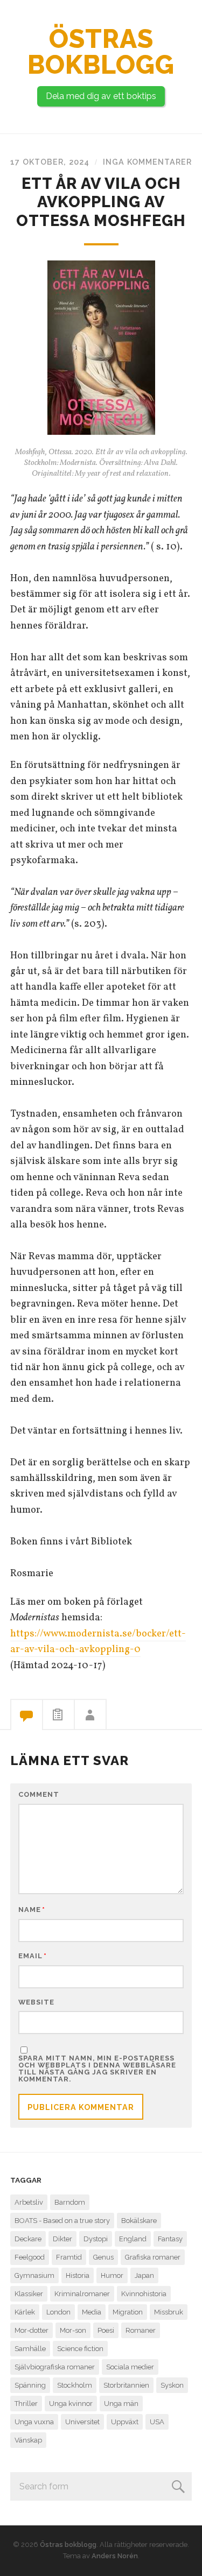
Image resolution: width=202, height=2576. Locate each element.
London (58, 2312)
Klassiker (29, 2294)
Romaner (141, 2330)
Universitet (82, 2422)
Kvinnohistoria (144, 2294)
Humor (112, 2275)
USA (157, 2422)
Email (33, 1956)
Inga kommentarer (147, 162)
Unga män (121, 2404)
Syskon (172, 2385)
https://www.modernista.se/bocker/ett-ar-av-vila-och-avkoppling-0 (98, 1642)
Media (92, 2312)
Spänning (30, 2385)
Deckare (28, 2239)
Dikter (62, 2239)
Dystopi (96, 2239)
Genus (103, 2257)
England (133, 2239)
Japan (144, 2275)
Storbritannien (126, 2385)
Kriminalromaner (82, 2294)
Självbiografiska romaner (55, 2367)
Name (32, 1910)
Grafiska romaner (153, 2257)
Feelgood (30, 2257)
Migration (128, 2312)
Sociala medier (130, 2367)
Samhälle (30, 2349)
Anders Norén (115, 2556)
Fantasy (170, 2239)
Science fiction (80, 2349)
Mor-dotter (32, 2330)
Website (36, 2003)
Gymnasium (34, 2275)
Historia (78, 2275)
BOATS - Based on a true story (62, 2221)
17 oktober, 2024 (50, 162)
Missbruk (169, 2312)
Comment (39, 1795)
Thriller (26, 2404)
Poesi (106, 2330)
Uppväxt (125, 2422)
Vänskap (28, 2440)
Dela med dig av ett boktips (101, 96)
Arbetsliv (29, 2202)
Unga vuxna (34, 2422)
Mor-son (73, 2330)
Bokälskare (139, 2221)
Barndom (70, 2202)
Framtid (69, 2257)
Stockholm (75, 2385)
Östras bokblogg (101, 52)
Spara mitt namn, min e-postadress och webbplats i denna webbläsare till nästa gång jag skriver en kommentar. (97, 2069)
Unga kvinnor (71, 2404)
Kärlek (25, 2312)
